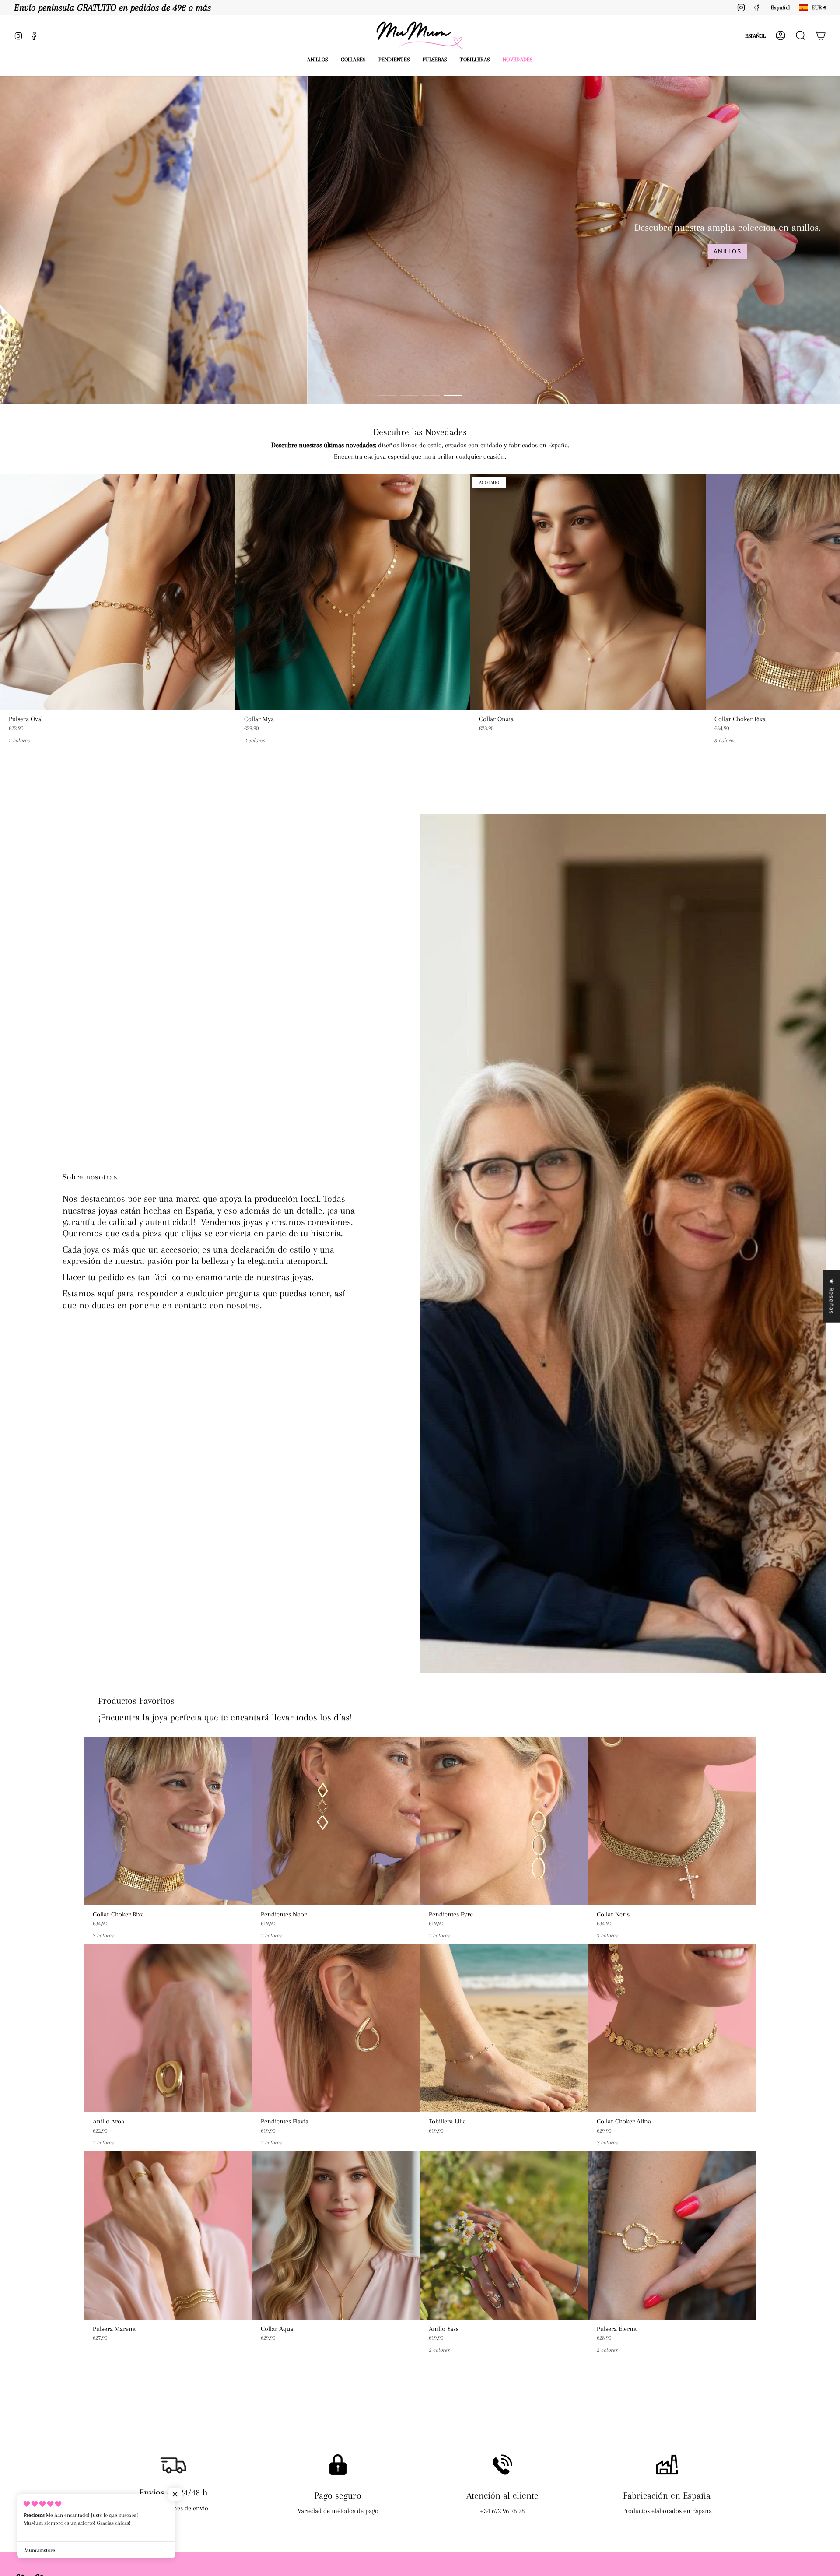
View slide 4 (453, 395)
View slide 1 (387, 395)
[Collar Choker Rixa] (168, 1821)
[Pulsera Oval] (118, 592)
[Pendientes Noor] (336, 1821)
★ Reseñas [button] (832, 1297)
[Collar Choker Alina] (672, 2028)
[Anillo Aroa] (168, 2028)
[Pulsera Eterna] (672, 2236)
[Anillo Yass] (504, 2236)
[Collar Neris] (672, 1821)
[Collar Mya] (353, 592)
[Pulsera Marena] (168, 2236)
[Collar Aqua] (336, 2236)
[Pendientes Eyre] (504, 1821)
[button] (317, 60)
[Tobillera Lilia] (504, 2028)
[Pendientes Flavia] (336, 2028)
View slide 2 (409, 395)
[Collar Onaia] (588, 592)
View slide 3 (431, 395)
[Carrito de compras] (821, 35)
